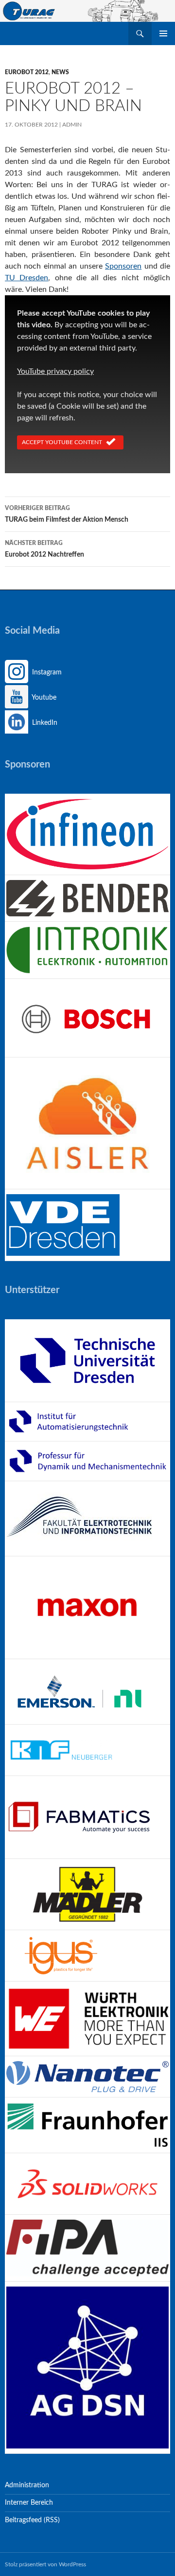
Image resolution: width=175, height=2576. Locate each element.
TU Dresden (26, 278)
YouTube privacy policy (55, 371)
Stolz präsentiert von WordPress (45, 2564)
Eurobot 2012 (27, 72)
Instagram (46, 672)
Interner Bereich (29, 2503)
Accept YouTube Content (62, 442)
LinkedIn (44, 723)
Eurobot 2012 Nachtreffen (44, 549)
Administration (27, 2485)
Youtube (43, 698)
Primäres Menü (163, 33)
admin (72, 125)
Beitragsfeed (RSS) (32, 2520)
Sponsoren (123, 266)
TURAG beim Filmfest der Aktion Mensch (67, 514)
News (60, 72)
